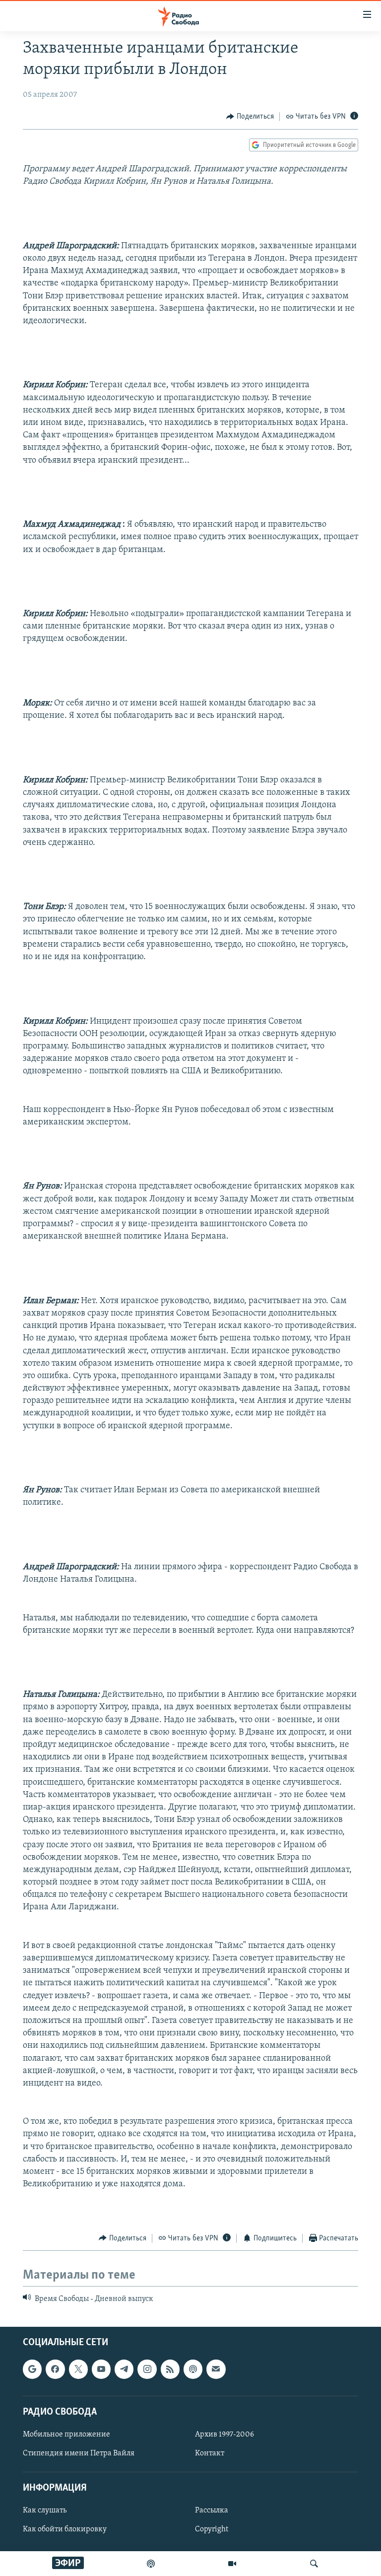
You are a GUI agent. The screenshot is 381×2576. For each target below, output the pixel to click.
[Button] (250, 117)
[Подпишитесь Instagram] (147, 2369)
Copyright (212, 2530)
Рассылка (212, 2511)
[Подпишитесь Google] (32, 2369)
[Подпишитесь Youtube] (101, 2369)
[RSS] (170, 2369)
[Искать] (314, 2564)
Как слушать (45, 2511)
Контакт (210, 2453)
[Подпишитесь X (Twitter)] (78, 2369)
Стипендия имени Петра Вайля (79, 2453)
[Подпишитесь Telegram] (124, 2369)
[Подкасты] (193, 2369)
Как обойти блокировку (65, 2530)
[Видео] (232, 2564)
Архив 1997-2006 (224, 2435)
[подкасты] (151, 2564)
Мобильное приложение (66, 2435)
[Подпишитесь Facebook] (55, 2369)
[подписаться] (216, 2369)
